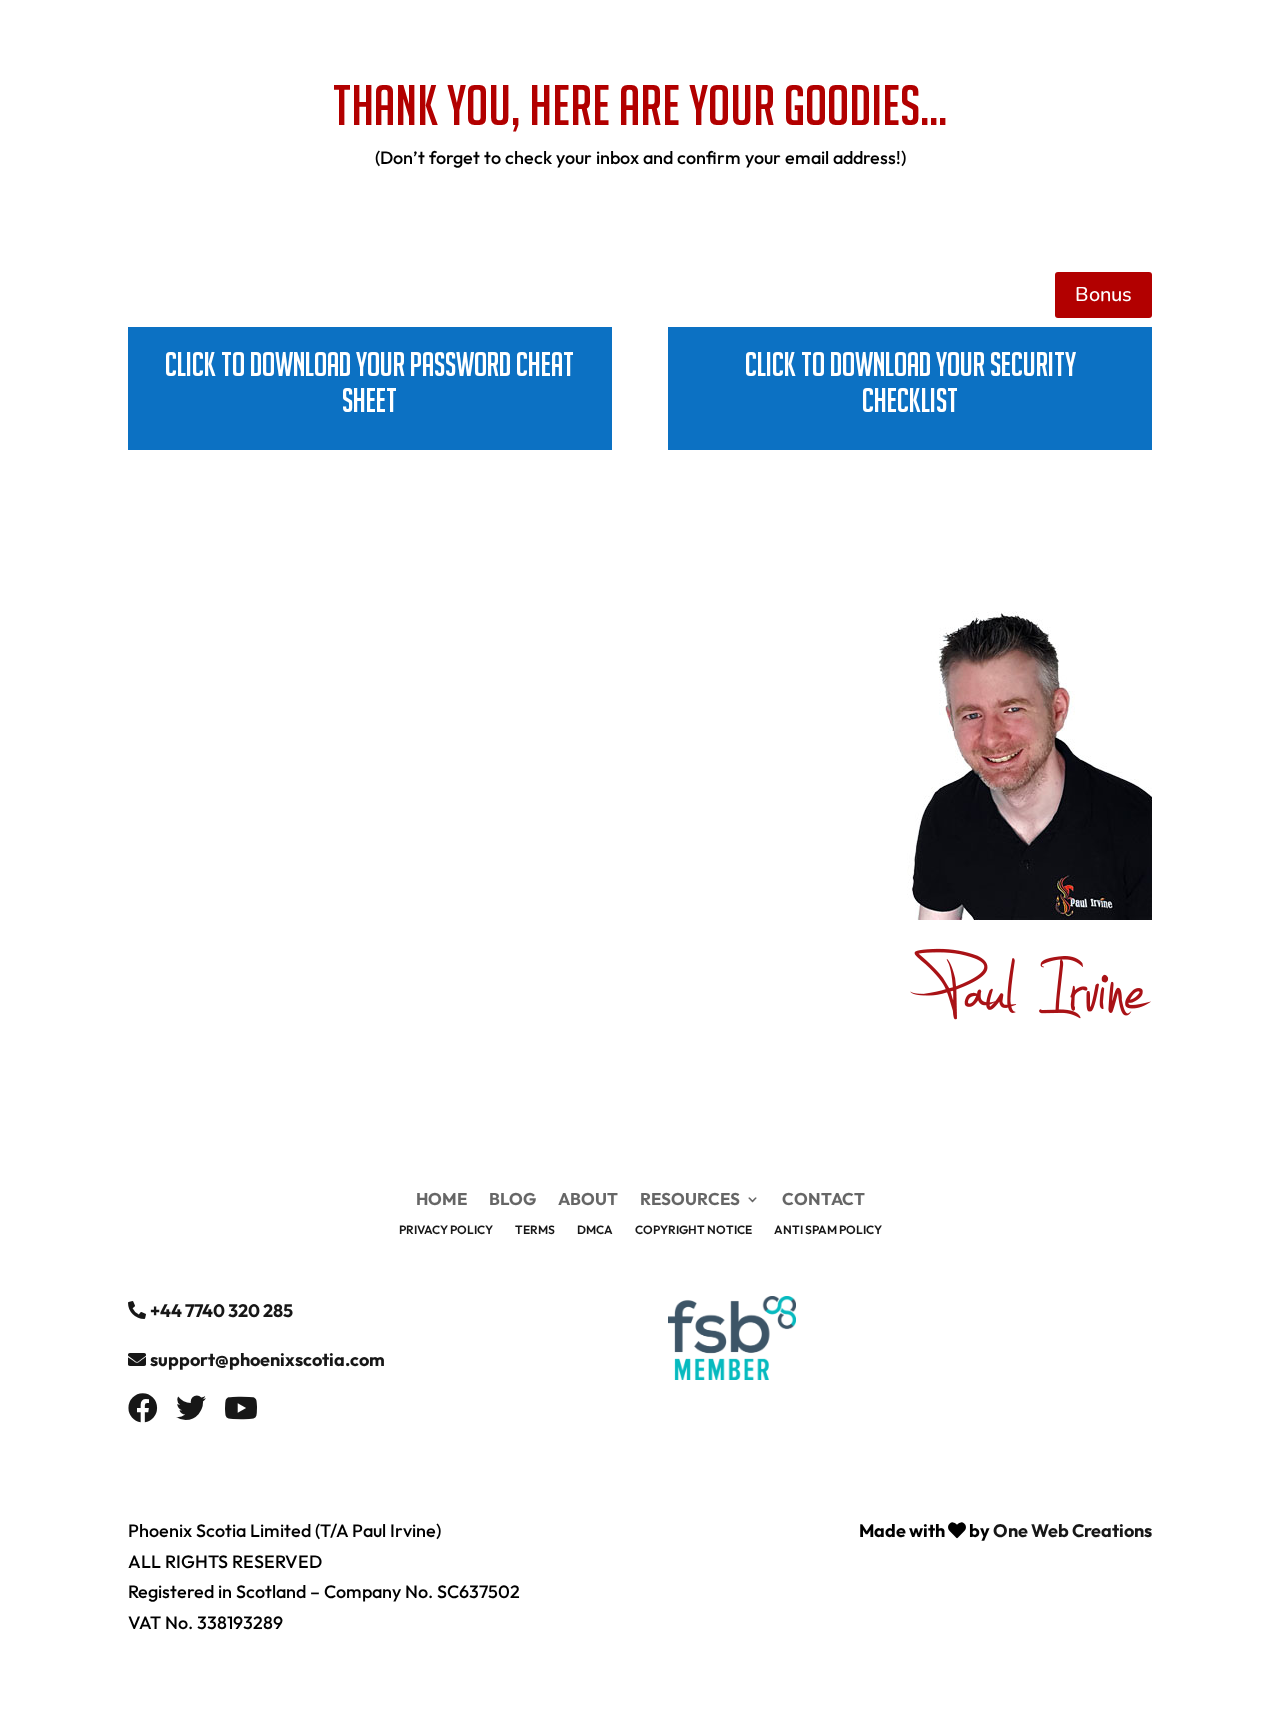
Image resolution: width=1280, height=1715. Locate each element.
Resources (964, 42)
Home (741, 42)
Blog (807, 42)
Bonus (1103, 294)
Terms (535, 1230)
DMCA (595, 1230)
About (874, 42)
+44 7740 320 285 (221, 1310)
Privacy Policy (446, 1230)
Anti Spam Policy (828, 1230)
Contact (1080, 42)
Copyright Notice (693, 1230)
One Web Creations (1072, 1530)
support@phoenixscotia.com (267, 1359)
